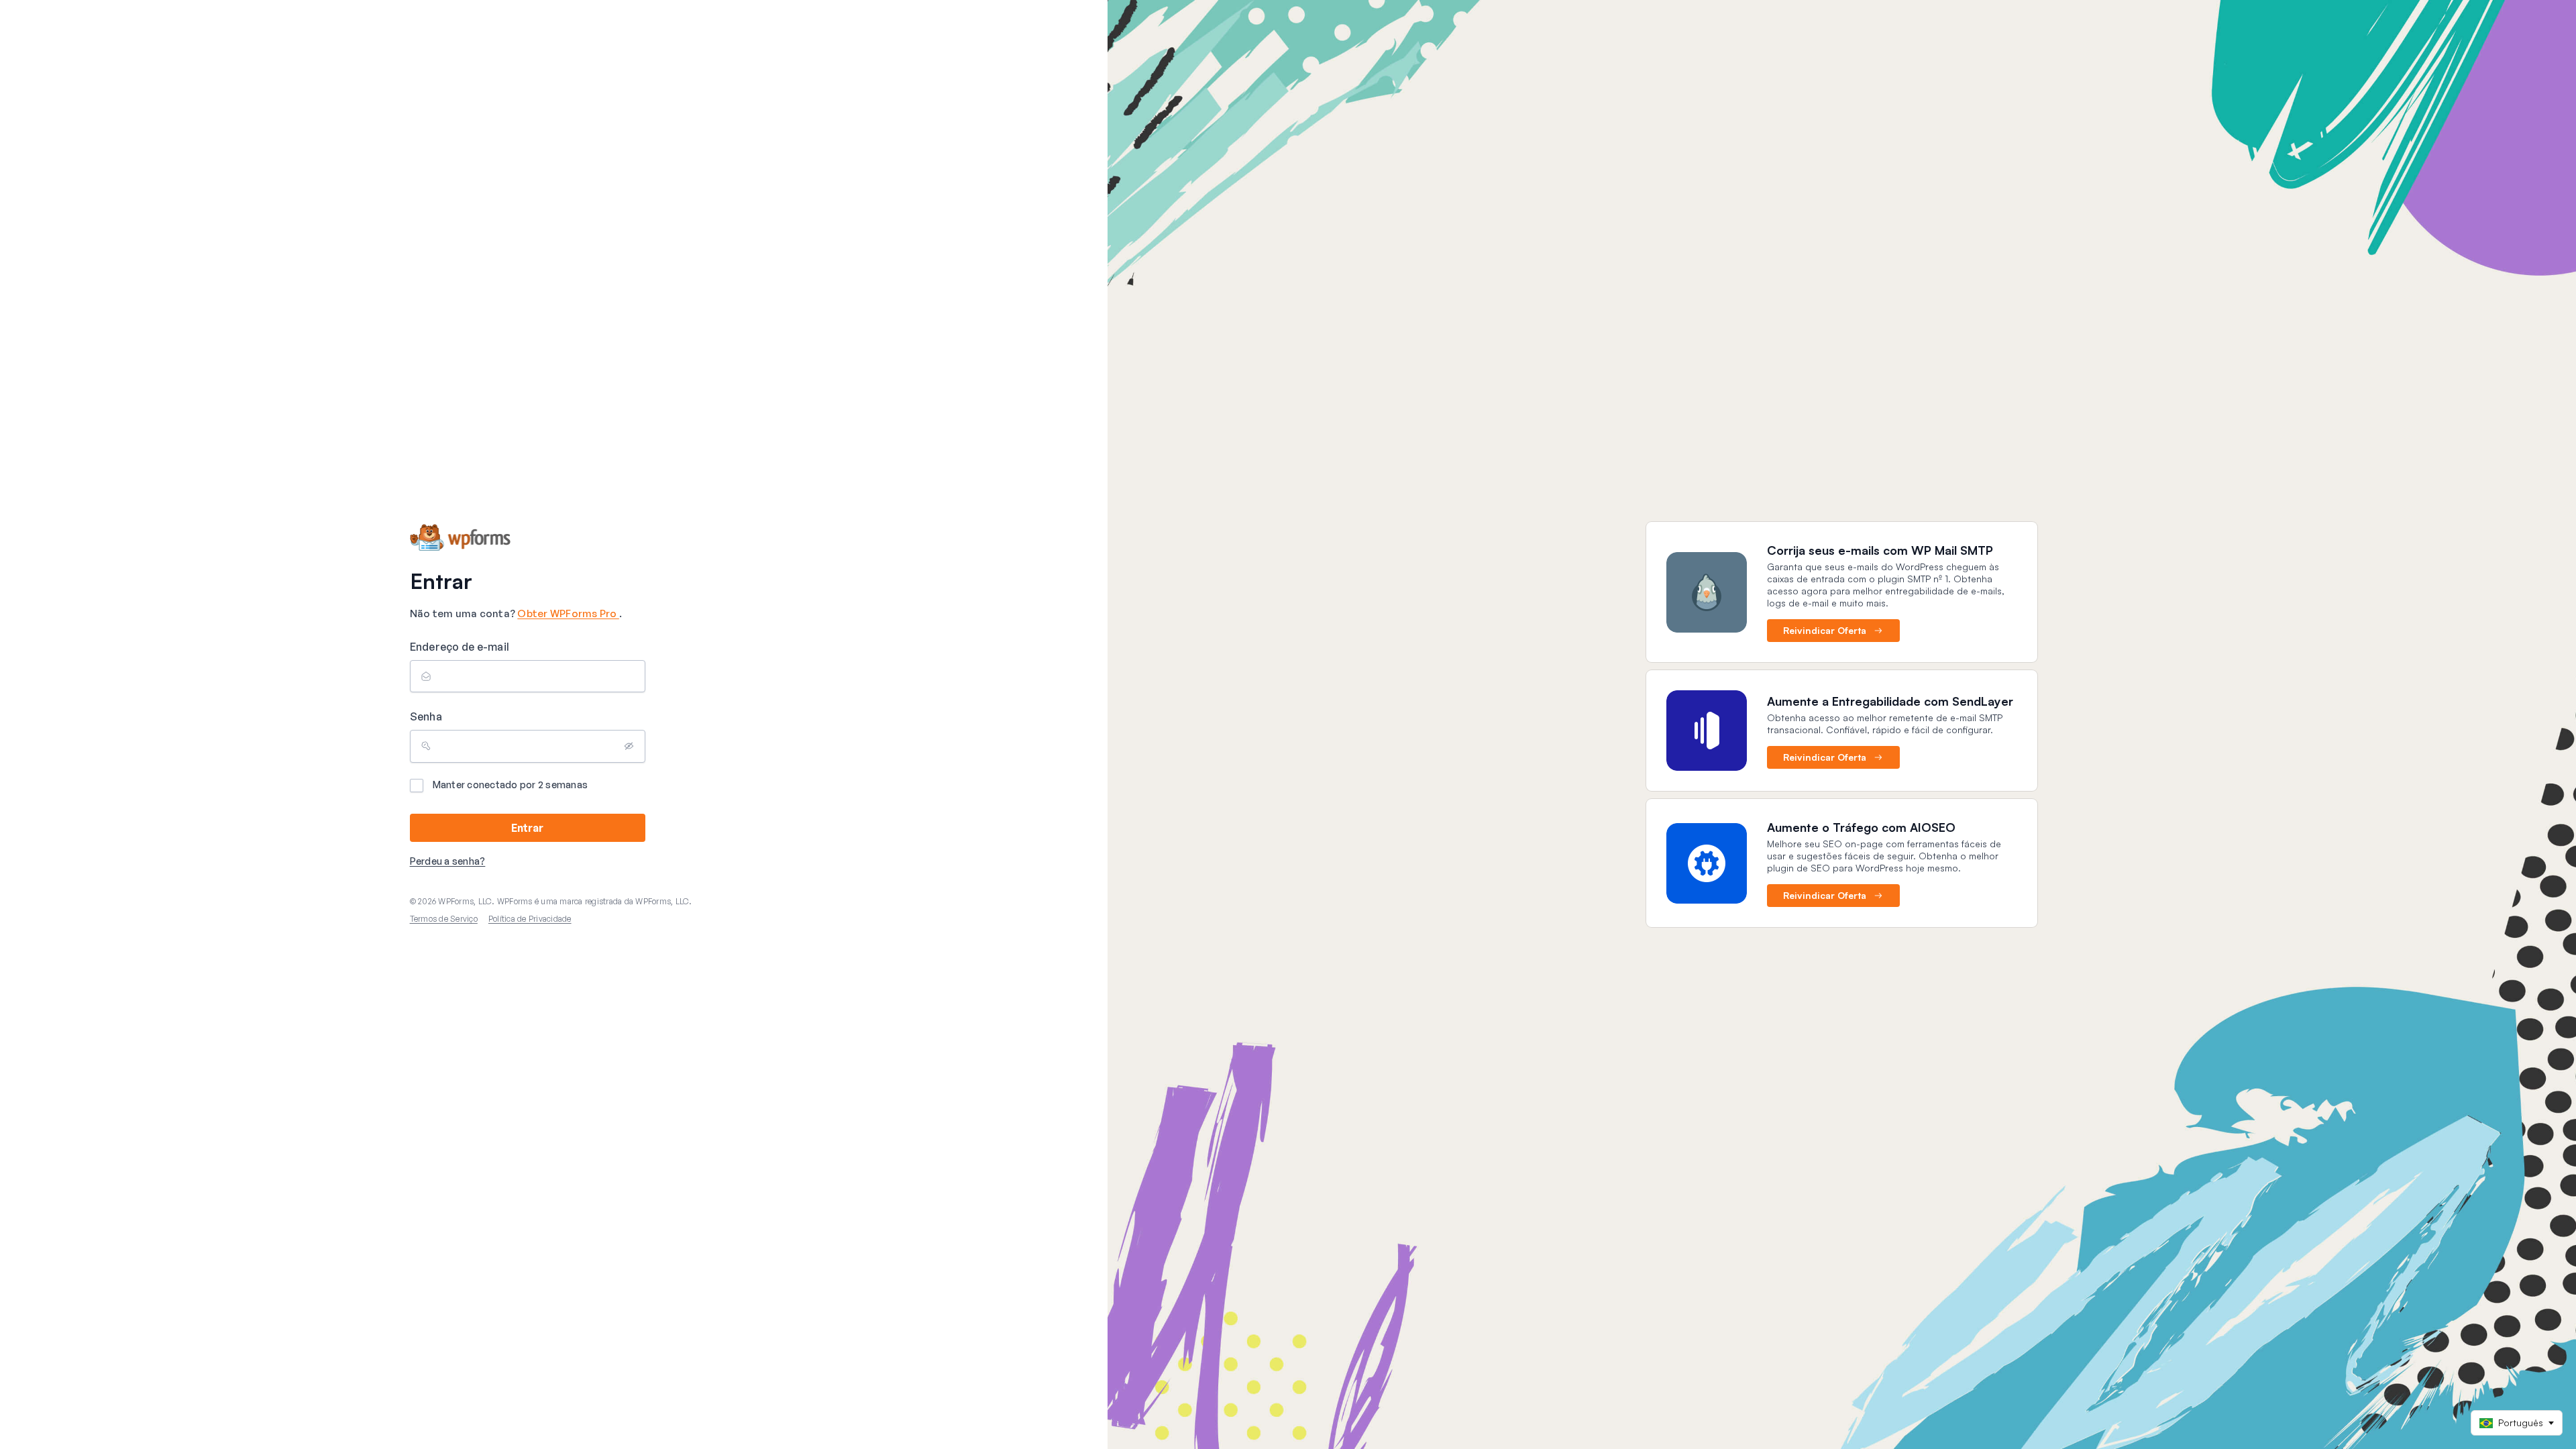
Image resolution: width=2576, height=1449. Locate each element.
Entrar (527, 828)
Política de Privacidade (530, 919)
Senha (426, 716)
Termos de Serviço (444, 919)
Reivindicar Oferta (1825, 630)
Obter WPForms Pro (568, 613)
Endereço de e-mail (460, 647)
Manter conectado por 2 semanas (511, 785)
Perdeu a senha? (448, 861)
